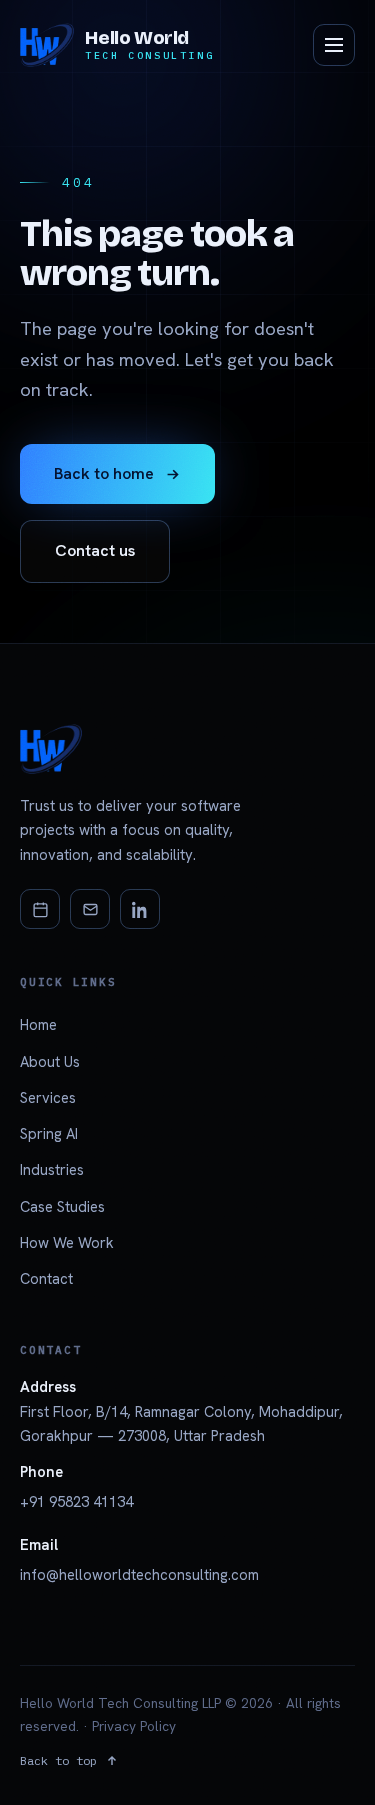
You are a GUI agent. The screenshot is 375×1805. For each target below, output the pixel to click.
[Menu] (334, 45)
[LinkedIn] (140, 909)
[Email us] (90, 909)
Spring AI (49, 1133)
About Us (50, 1061)
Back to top (58, 1760)
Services (48, 1097)
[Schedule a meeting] (40, 909)
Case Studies (62, 1206)
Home (38, 1024)
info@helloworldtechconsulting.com (139, 1574)
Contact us (95, 550)
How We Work (67, 1242)
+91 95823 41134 (76, 1501)
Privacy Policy (134, 1726)
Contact (46, 1278)
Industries (52, 1169)
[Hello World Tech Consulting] (187, 749)
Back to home (104, 473)
